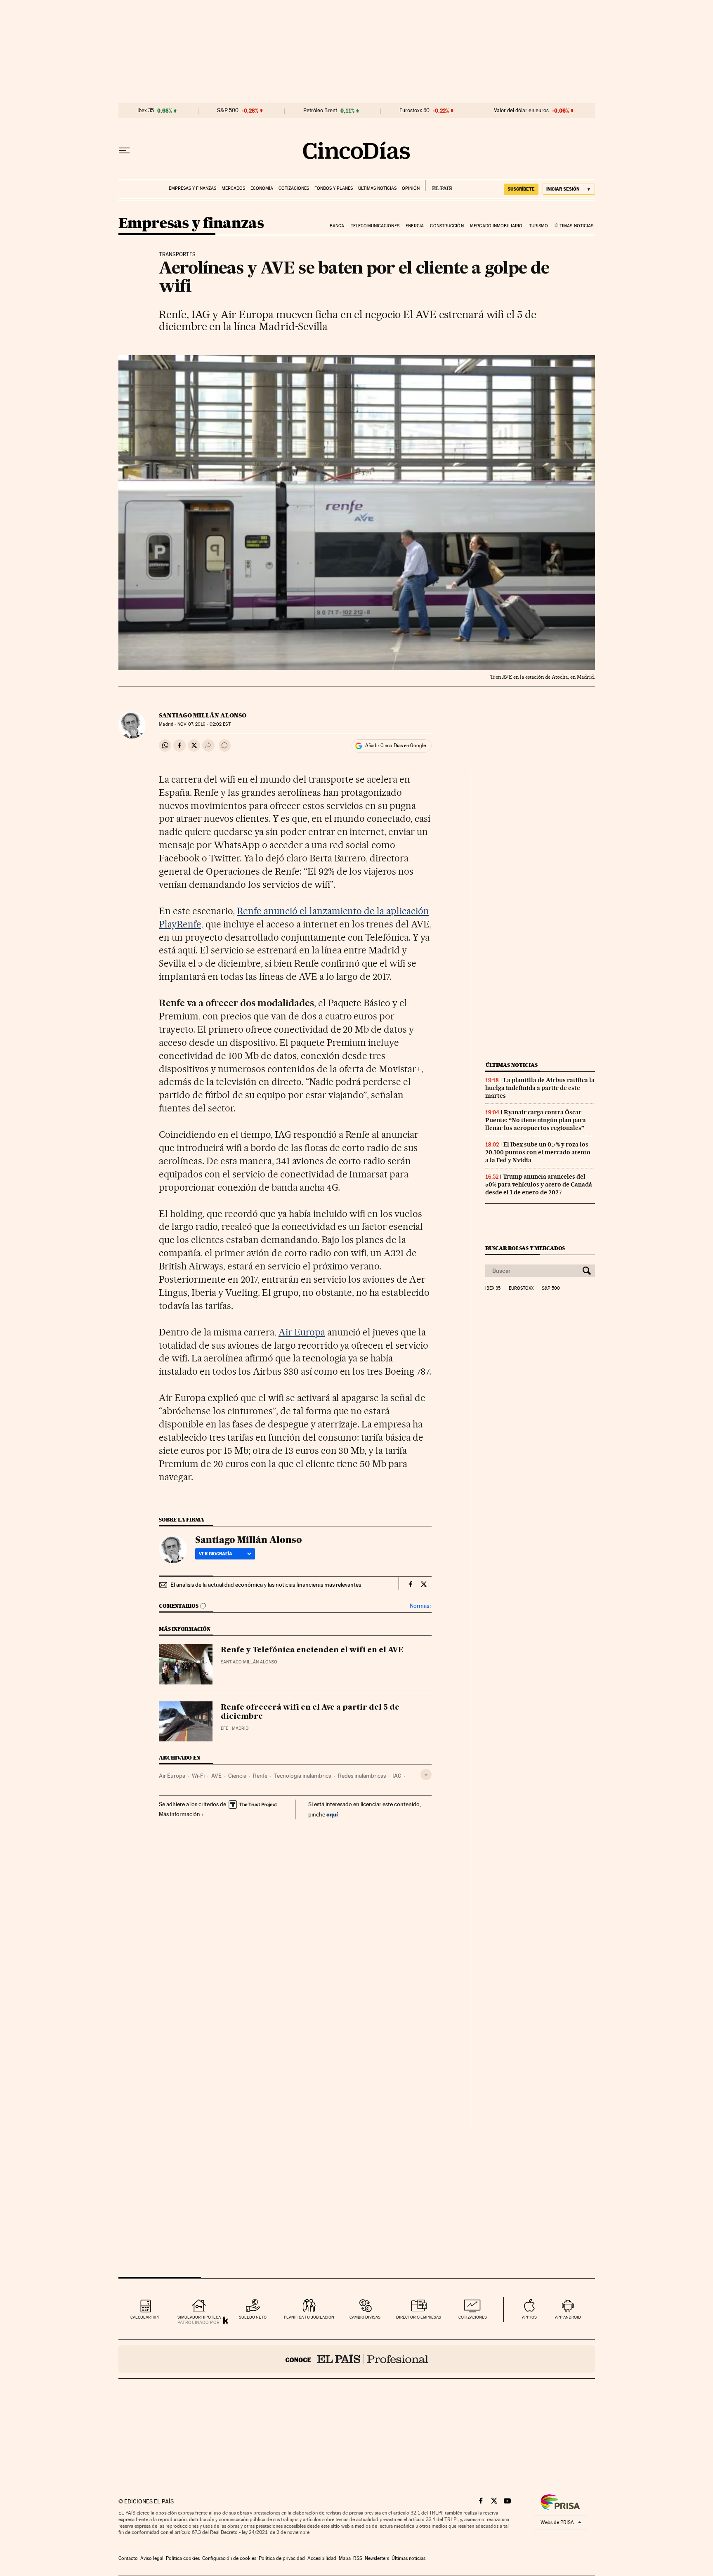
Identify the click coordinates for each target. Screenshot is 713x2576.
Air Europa (302, 1332)
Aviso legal (152, 2558)
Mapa (345, 2558)
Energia (415, 226)
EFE (224, 1728)
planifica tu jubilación (309, 2317)
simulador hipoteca (199, 2317)
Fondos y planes (334, 188)
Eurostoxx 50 (414, 111)
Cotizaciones (294, 188)
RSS (358, 2558)
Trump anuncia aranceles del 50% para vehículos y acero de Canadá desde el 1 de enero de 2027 (539, 1184)
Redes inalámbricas (362, 1776)
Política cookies (183, 2558)
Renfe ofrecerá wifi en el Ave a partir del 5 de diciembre (310, 1712)
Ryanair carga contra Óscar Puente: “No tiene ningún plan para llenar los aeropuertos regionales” (536, 1120)
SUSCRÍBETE (521, 189)
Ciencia (237, 1776)
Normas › (421, 1606)
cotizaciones (473, 2317)
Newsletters (377, 2558)
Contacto (128, 2558)
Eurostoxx (521, 1288)
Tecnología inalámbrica (303, 1776)
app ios (529, 2317)
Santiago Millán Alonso (203, 715)
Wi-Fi (198, 1776)
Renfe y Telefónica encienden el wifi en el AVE (312, 1650)
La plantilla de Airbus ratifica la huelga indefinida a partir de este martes (540, 1088)
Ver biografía (216, 1554)
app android (568, 2317)
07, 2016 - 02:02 (204, 724)
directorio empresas (419, 2317)
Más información (179, 1814)
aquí (332, 1814)
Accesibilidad (322, 2558)
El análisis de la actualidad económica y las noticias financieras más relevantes (266, 1585)
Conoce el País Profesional (357, 2359)
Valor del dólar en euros (521, 111)
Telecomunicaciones (375, 226)
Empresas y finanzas (192, 188)
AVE (216, 1776)
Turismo (539, 226)
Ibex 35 (146, 111)
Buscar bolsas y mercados (525, 1248)
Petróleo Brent (320, 111)
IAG (397, 1776)
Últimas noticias (377, 188)
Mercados (233, 188)
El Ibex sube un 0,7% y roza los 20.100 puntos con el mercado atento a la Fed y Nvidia (538, 1152)
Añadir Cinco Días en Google (395, 745)
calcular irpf (145, 2317)
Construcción (447, 226)
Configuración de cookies (229, 2558)
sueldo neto (253, 2317)
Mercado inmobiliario (496, 226)
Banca (337, 226)
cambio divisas (365, 2317)
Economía (262, 188)
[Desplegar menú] (124, 151)
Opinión (411, 188)
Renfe (260, 1776)
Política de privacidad (282, 2558)
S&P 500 (228, 111)
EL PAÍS (438, 186)
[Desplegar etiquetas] (426, 1775)
